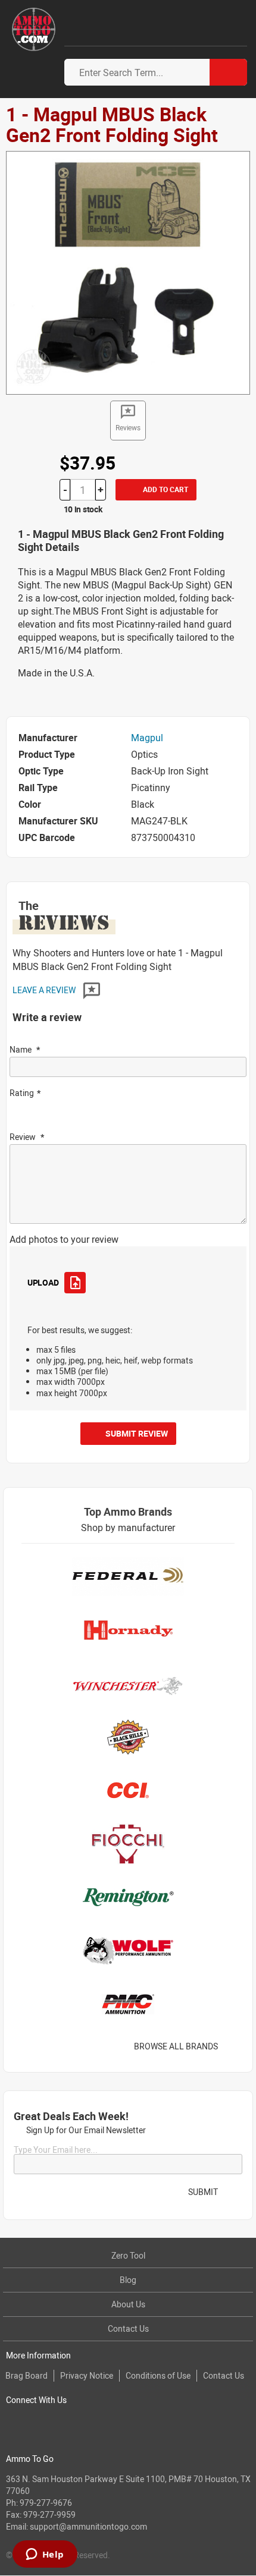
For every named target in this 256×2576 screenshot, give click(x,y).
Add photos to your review (64, 1239)
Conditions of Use (158, 2375)
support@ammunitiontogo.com (88, 2526)
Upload (43, 1282)
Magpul (147, 738)
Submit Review (137, 1433)
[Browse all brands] (233, 2046)
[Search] (228, 72)
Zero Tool (128, 2255)
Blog (128, 2280)
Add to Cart (165, 489)
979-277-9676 (46, 2503)
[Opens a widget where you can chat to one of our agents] (45, 2555)
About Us (128, 2304)
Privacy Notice (87, 2375)
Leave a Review (45, 990)
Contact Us (128, 2328)
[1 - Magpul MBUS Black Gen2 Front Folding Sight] (128, 272)
